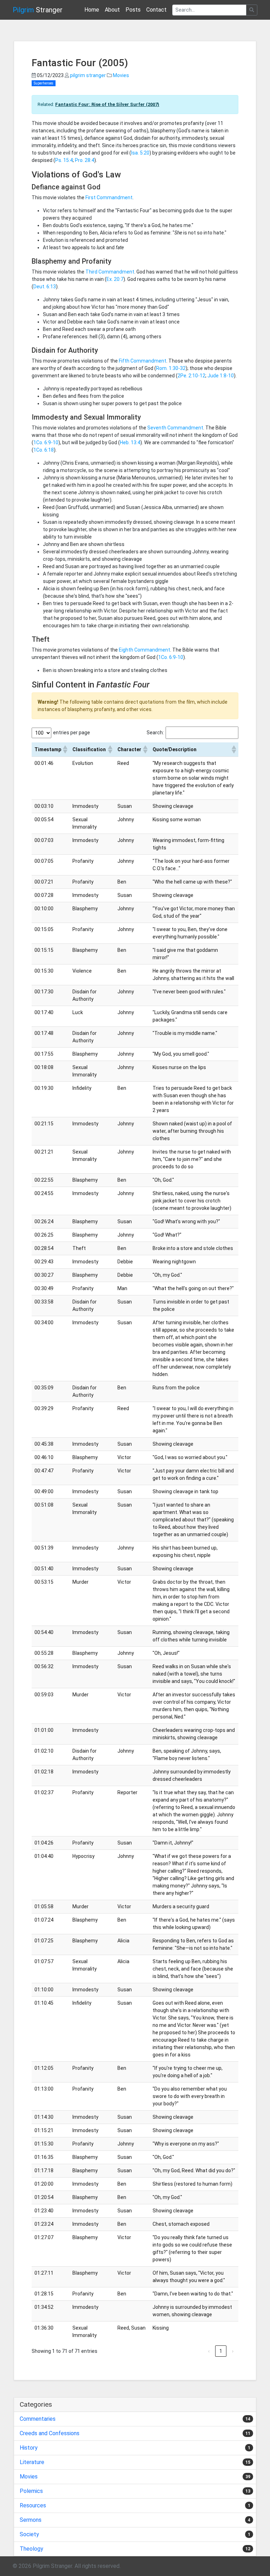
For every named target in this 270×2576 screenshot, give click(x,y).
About (112, 10)
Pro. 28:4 (85, 160)
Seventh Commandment (175, 428)
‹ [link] (209, 2351)
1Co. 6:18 (44, 450)
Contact (156, 10)
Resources (33, 2505)
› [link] (233, 2351)
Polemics (31, 2491)
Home (92, 10)
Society (29, 2534)
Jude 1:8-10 (221, 376)
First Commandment (109, 197)
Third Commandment (110, 272)
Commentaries (38, 2419)
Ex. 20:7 (115, 279)
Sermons (31, 2520)
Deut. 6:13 (45, 287)
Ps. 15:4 (64, 160)
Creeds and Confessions (50, 2433)
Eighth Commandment (144, 650)
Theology (31, 2549)
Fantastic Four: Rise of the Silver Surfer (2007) (107, 104)
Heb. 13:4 (130, 442)
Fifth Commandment (143, 361)
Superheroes (44, 83)
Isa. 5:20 (140, 153)
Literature (32, 2462)
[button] (65, 749)
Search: (155, 733)
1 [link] (221, 2351)
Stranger (38, 10)
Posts (133, 10)
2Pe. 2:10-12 (191, 376)
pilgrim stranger (88, 75)
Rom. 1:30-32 (171, 368)
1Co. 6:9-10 (46, 442)
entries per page (72, 733)
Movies (121, 75)
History (29, 2448)
